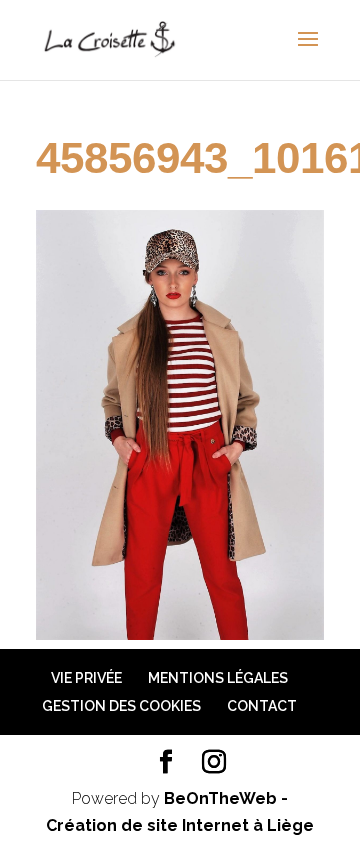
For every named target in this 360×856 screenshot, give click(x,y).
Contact (262, 706)
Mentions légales (218, 678)
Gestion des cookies (121, 706)
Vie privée (86, 678)
